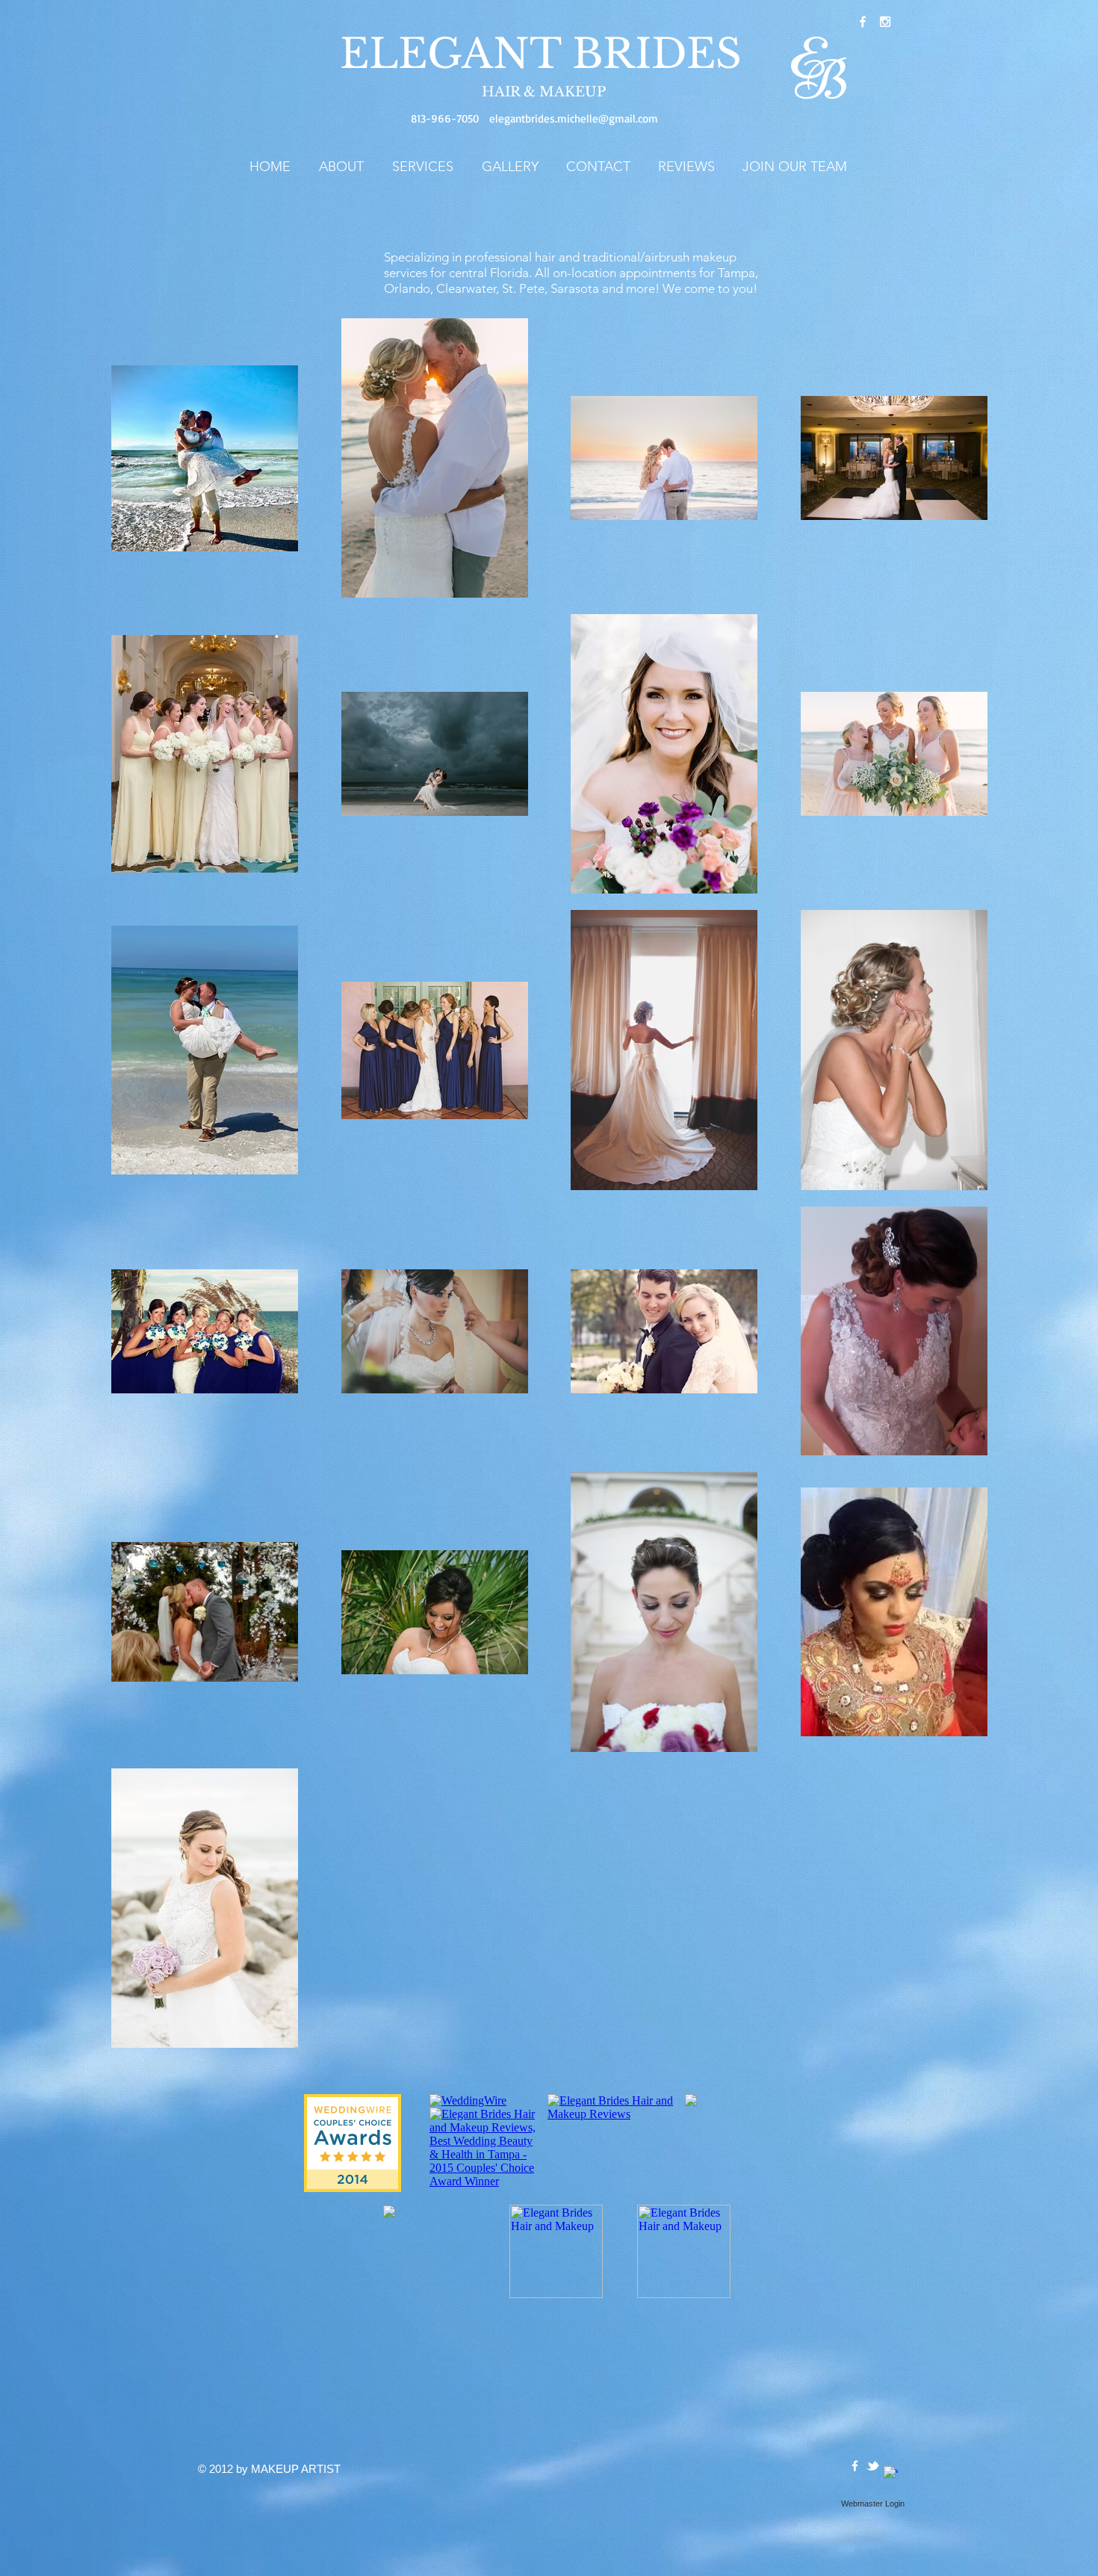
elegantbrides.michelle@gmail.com (574, 118)
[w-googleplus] (891, 2473)
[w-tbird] (873, 2466)
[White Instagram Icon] (885, 22)
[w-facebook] (863, 22)
